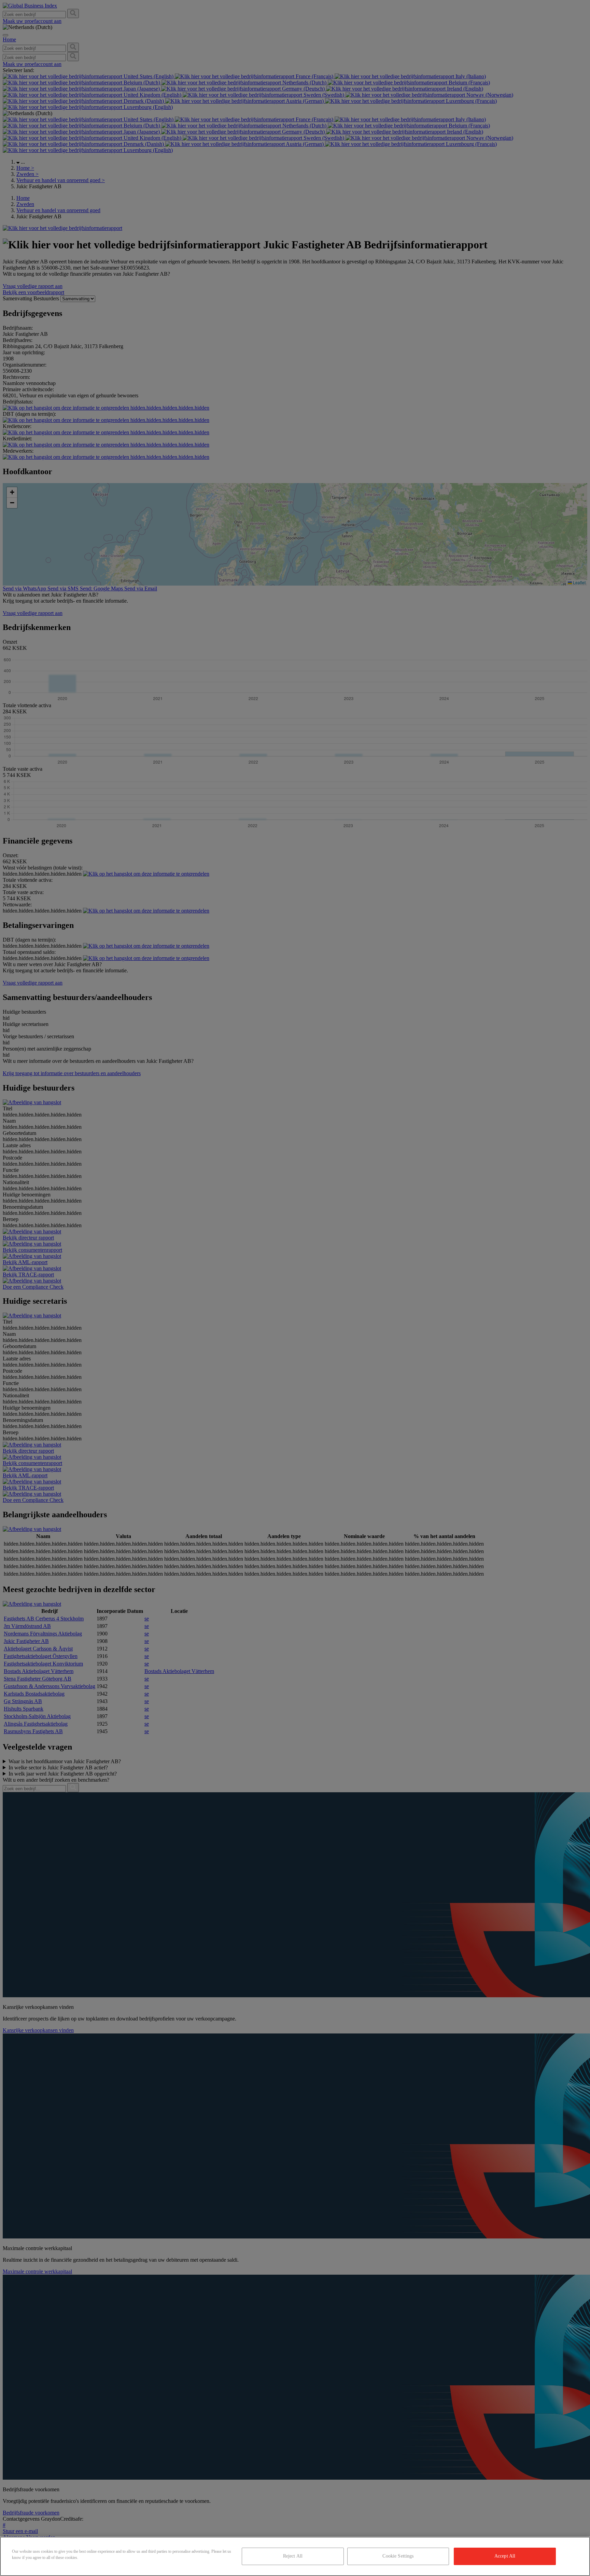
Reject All (293, 2556)
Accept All (505, 2556)
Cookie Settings (398, 2556)
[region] (295, 2556)
